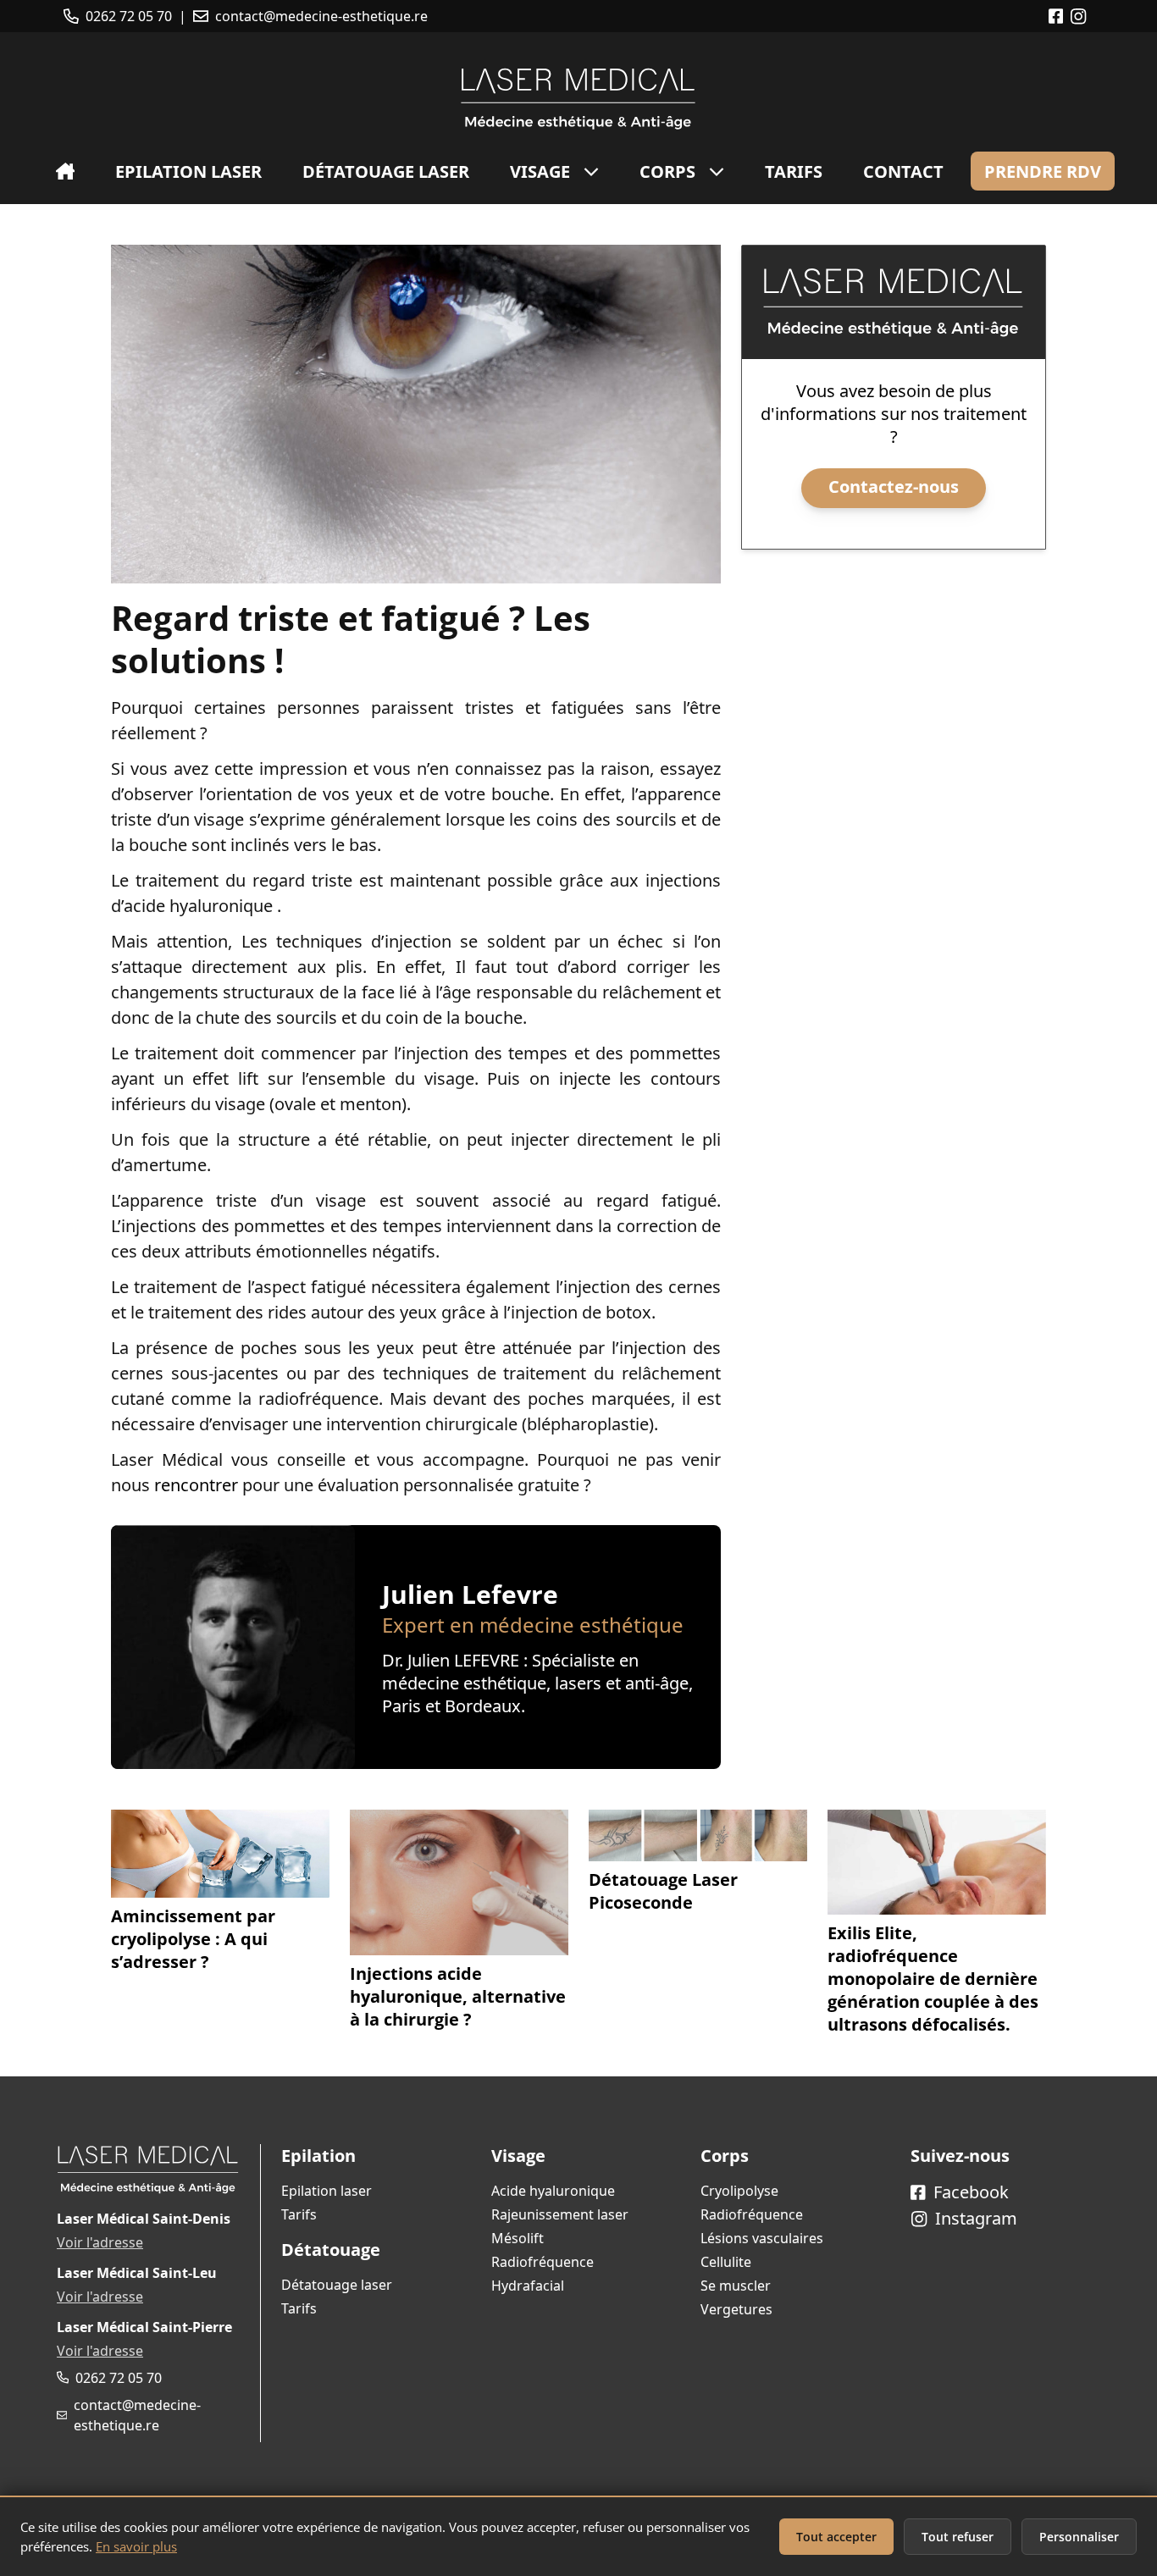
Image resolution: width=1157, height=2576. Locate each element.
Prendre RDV (1043, 171)
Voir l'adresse (100, 2242)
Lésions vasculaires (762, 2238)
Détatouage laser (386, 171)
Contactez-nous (894, 486)
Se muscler (736, 2286)
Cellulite (726, 2262)
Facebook (969, 2192)
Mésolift (518, 2238)
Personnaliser (1079, 2537)
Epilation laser (188, 171)
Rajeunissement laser (560, 2214)
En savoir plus (136, 2546)
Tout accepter (836, 2537)
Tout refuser (958, 2537)
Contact (903, 171)
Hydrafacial (528, 2286)
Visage (540, 171)
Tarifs (794, 171)
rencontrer (196, 1485)
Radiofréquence (543, 2262)
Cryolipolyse (739, 2191)
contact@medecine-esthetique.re (321, 16)
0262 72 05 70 (129, 16)
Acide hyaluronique (553, 2191)
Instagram (974, 2218)
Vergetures (736, 2309)
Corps (667, 171)
